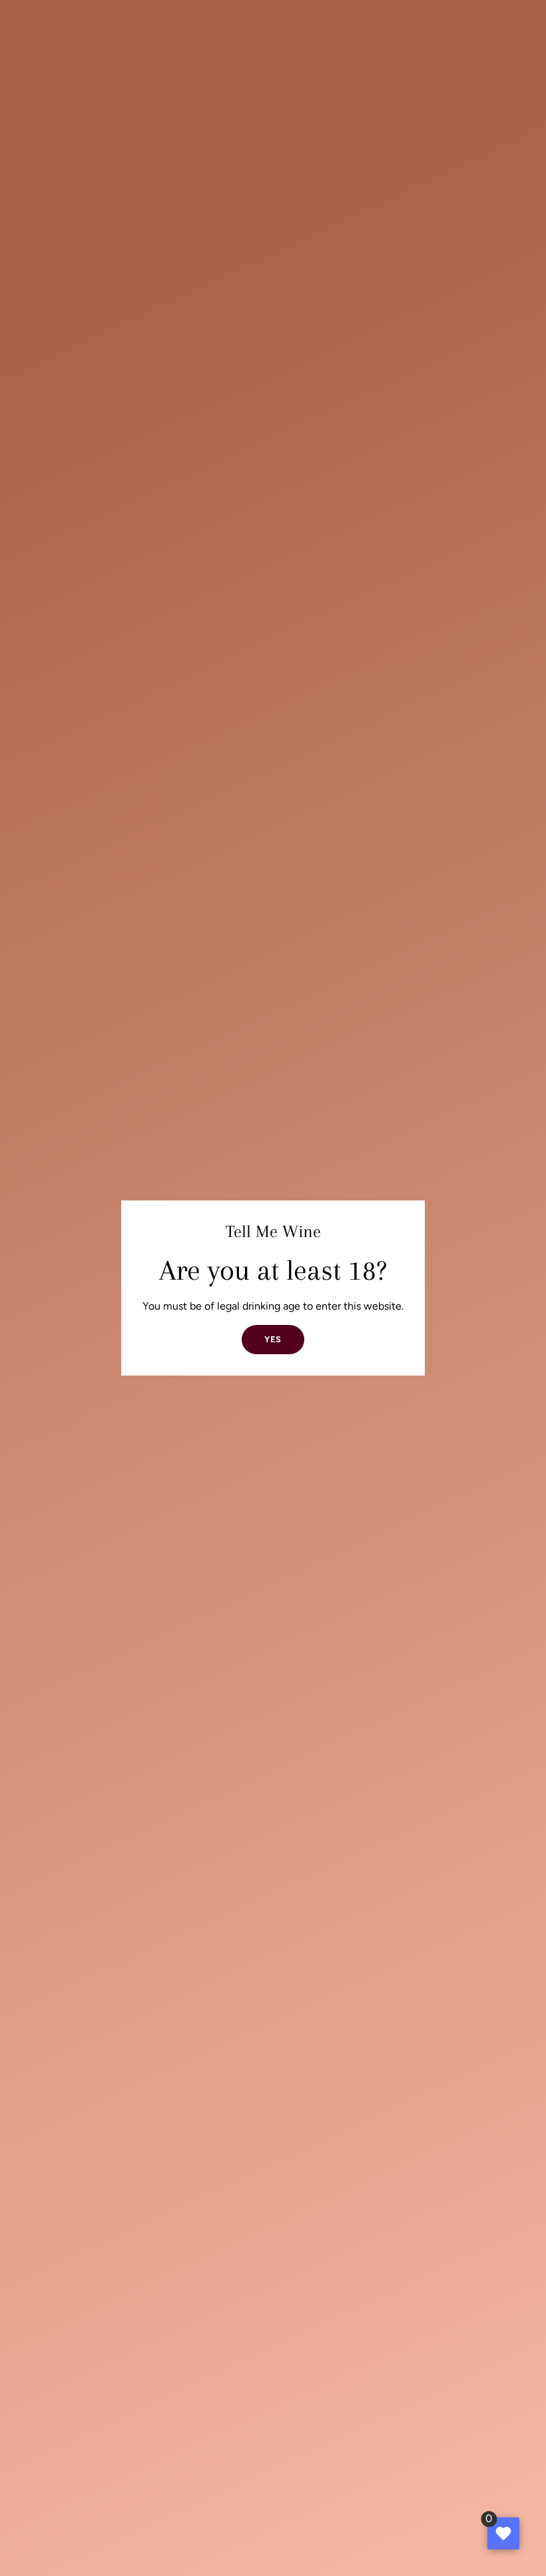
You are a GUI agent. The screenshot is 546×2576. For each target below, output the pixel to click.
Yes (273, 1339)
